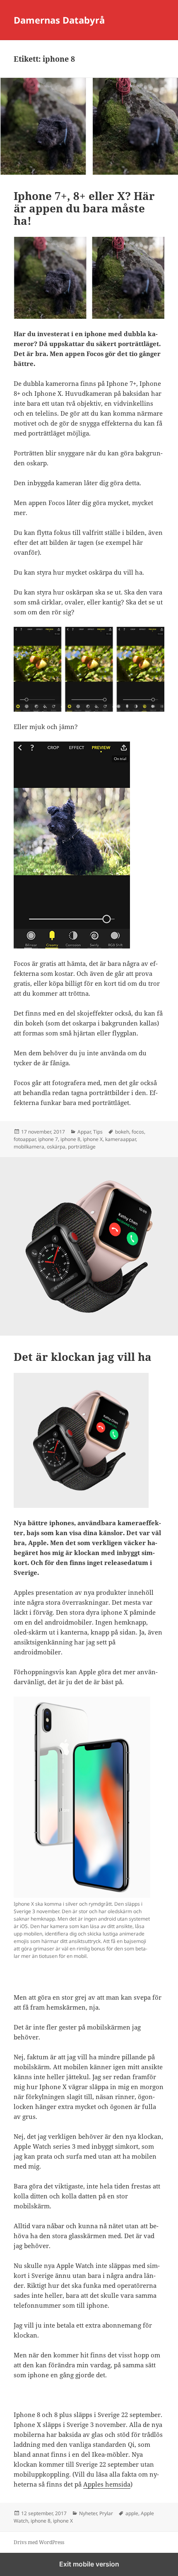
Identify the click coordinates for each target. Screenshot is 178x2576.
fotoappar (25, 1139)
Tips (98, 1132)
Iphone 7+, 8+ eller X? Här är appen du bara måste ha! (84, 208)
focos (138, 1132)
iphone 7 (48, 1139)
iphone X (93, 1139)
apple (132, 2513)
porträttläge (82, 1147)
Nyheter (88, 2513)
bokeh (122, 1132)
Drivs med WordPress (39, 2542)
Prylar (106, 2513)
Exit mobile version (89, 2564)
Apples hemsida (107, 2484)
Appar (84, 1132)
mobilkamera (29, 1147)
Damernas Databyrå (59, 20)
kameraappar (120, 1139)
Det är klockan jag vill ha (83, 1357)
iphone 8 (70, 1139)
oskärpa (56, 1147)
